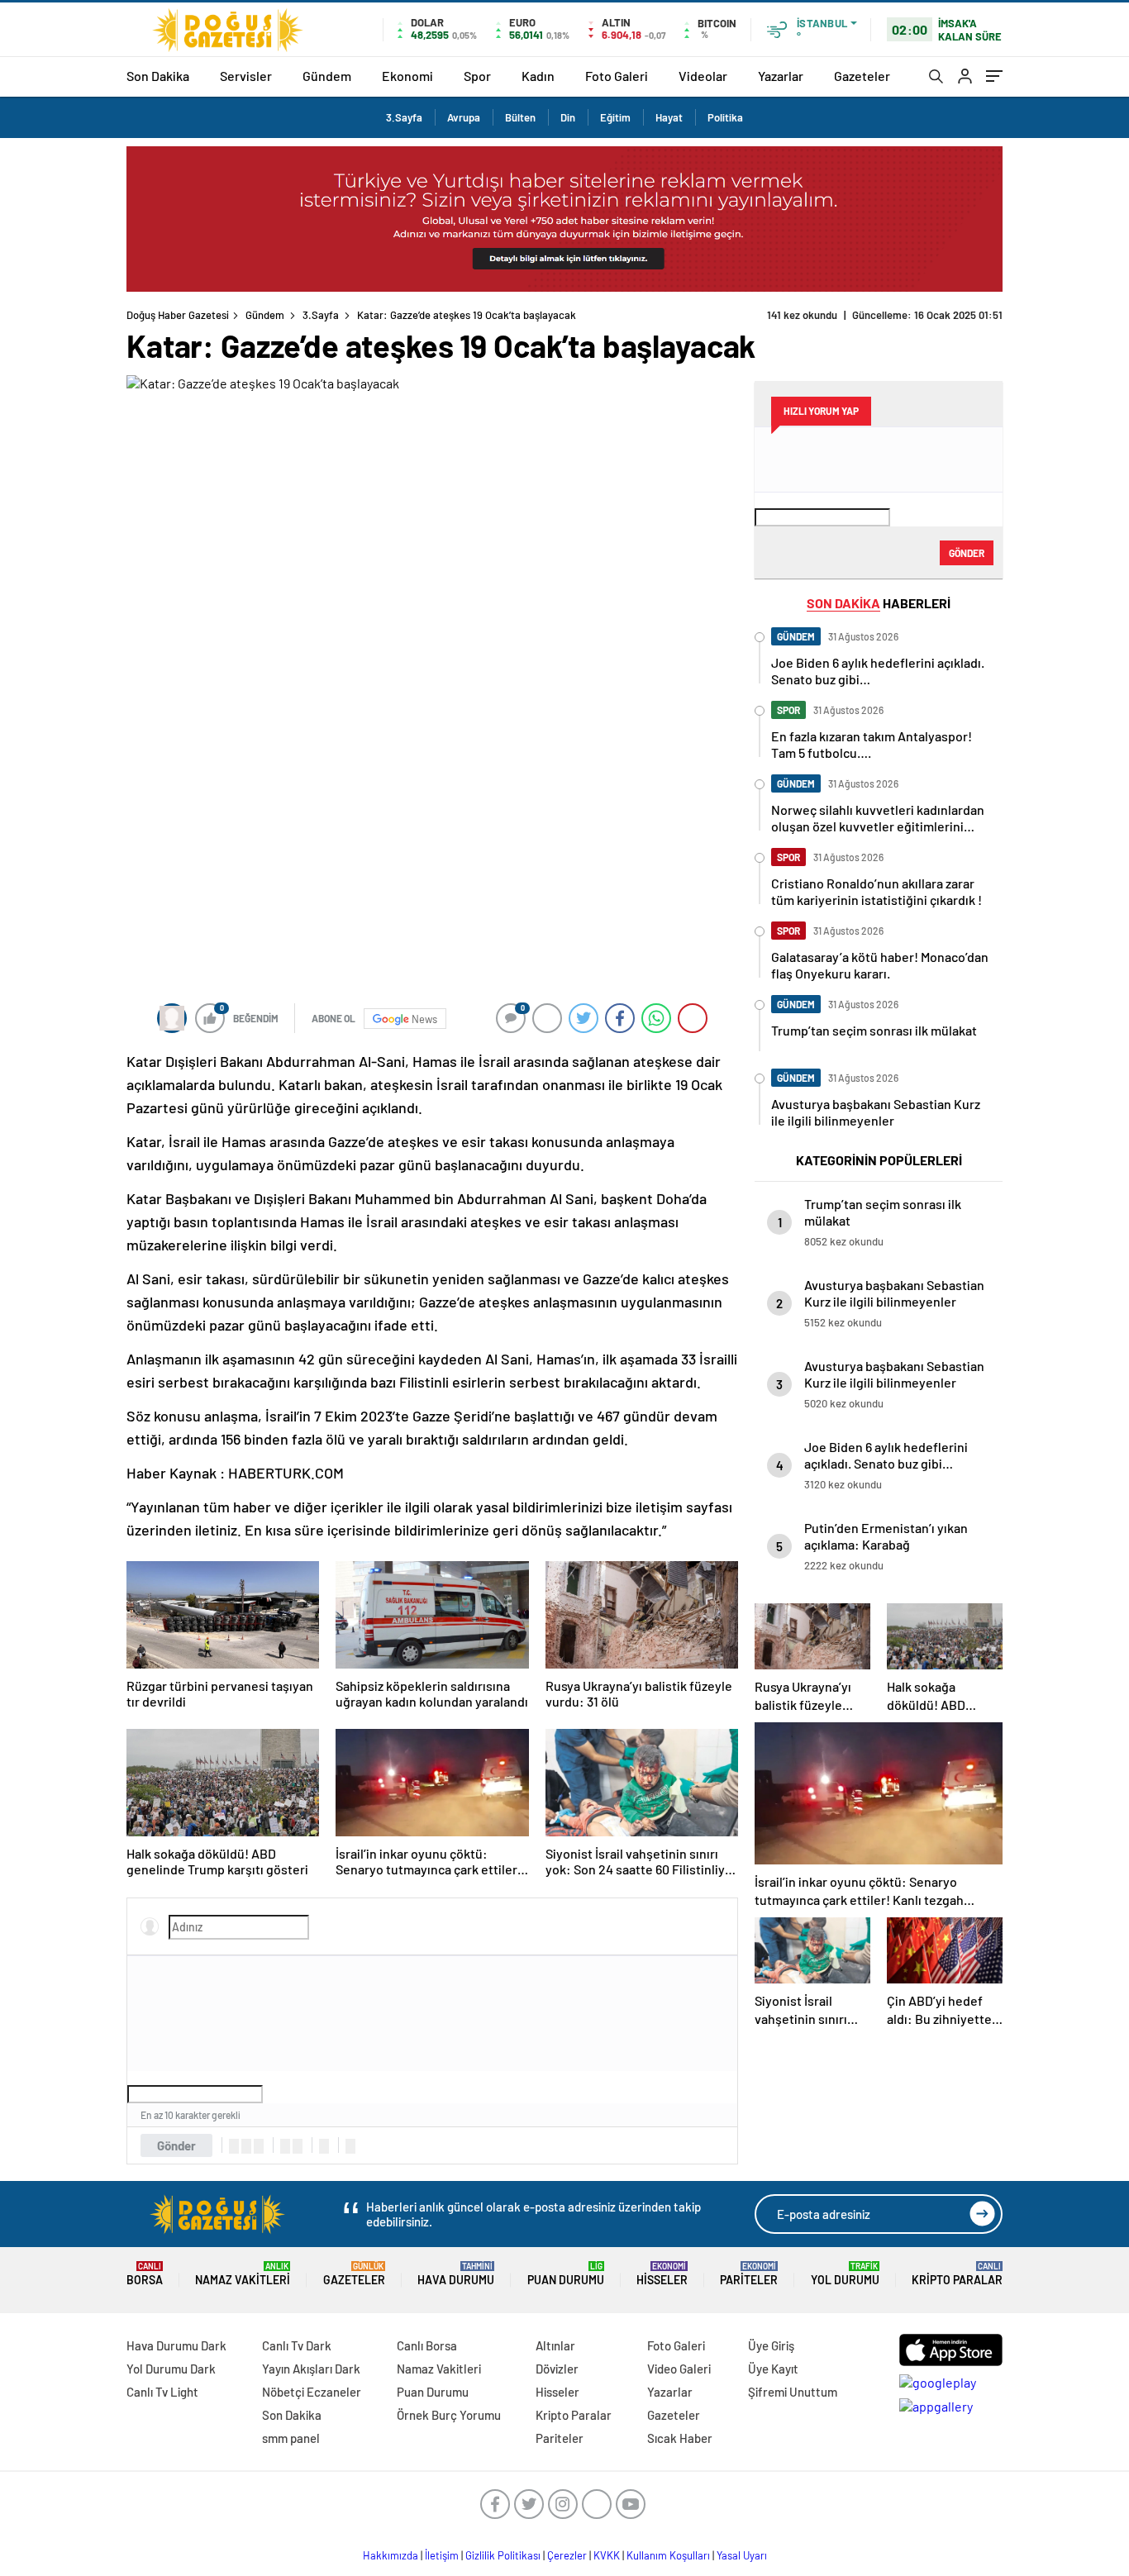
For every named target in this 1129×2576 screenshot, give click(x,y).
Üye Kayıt (773, 2369)
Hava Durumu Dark (176, 2345)
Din (568, 117)
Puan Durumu (566, 2274)
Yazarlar (781, 76)
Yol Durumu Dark (171, 2369)
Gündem (327, 76)
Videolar (703, 76)
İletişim (442, 2555)
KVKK (607, 2555)
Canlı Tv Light (162, 2392)
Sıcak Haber (680, 2438)
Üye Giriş (771, 2345)
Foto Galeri (617, 76)
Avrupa (464, 117)
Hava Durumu (456, 2274)
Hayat (669, 117)
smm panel (291, 2438)
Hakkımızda (391, 2555)
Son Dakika (158, 76)
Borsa (145, 2274)
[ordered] (285, 2146)
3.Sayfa (404, 117)
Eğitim (615, 117)
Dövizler (557, 2369)
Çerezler (567, 2555)
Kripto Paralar (957, 2274)
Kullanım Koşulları (668, 2555)
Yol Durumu (845, 2274)
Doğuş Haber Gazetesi (178, 315)
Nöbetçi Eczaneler (312, 2392)
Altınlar (555, 2345)
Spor (477, 76)
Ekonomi (407, 76)
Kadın (538, 76)
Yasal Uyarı (742, 2555)
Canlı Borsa (427, 2345)
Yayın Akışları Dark (311, 2369)
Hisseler (662, 2274)
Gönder (176, 2145)
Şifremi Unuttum (793, 2392)
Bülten (520, 117)
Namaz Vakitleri (243, 2274)
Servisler (246, 76)
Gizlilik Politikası (503, 2555)
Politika (725, 117)
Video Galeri (679, 2369)
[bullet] (298, 2146)
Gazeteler (862, 76)
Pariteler (749, 2274)
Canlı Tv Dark (297, 2345)
